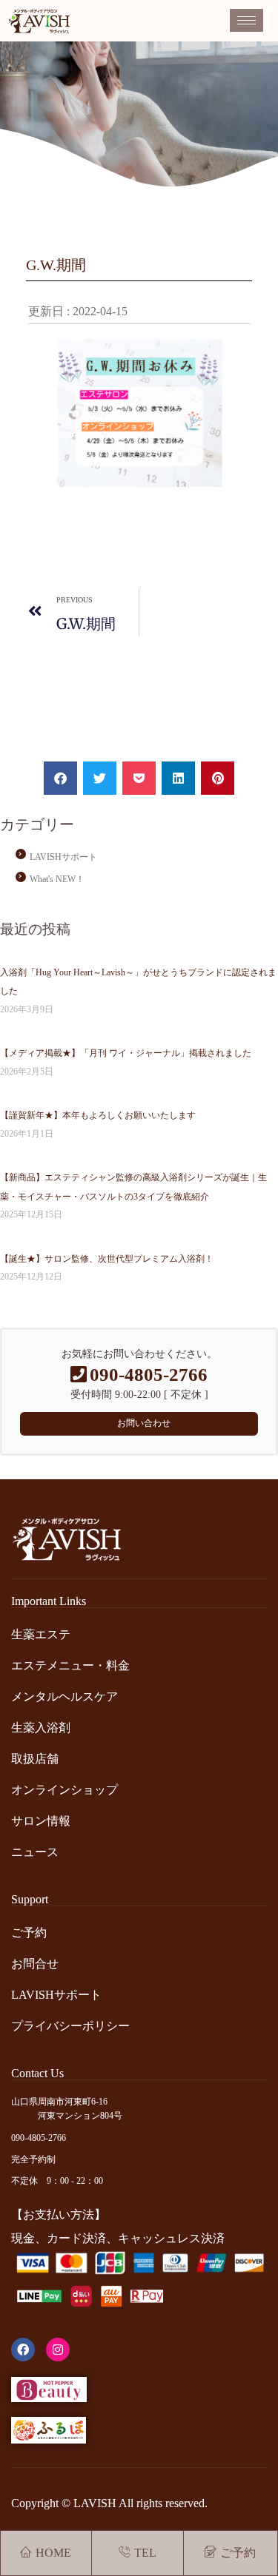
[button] (60, 778)
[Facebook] (23, 2350)
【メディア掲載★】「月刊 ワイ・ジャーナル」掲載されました (126, 1053)
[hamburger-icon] (246, 20)
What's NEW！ (57, 879)
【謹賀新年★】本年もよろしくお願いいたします (98, 1115)
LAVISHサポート (63, 857)
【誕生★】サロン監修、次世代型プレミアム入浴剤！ (107, 1259)
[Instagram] (58, 2350)
